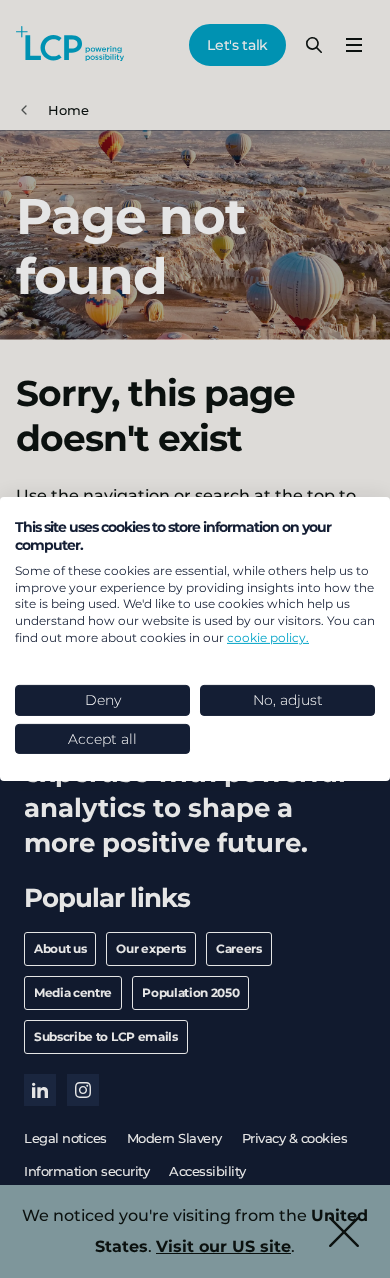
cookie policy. (268, 637)
